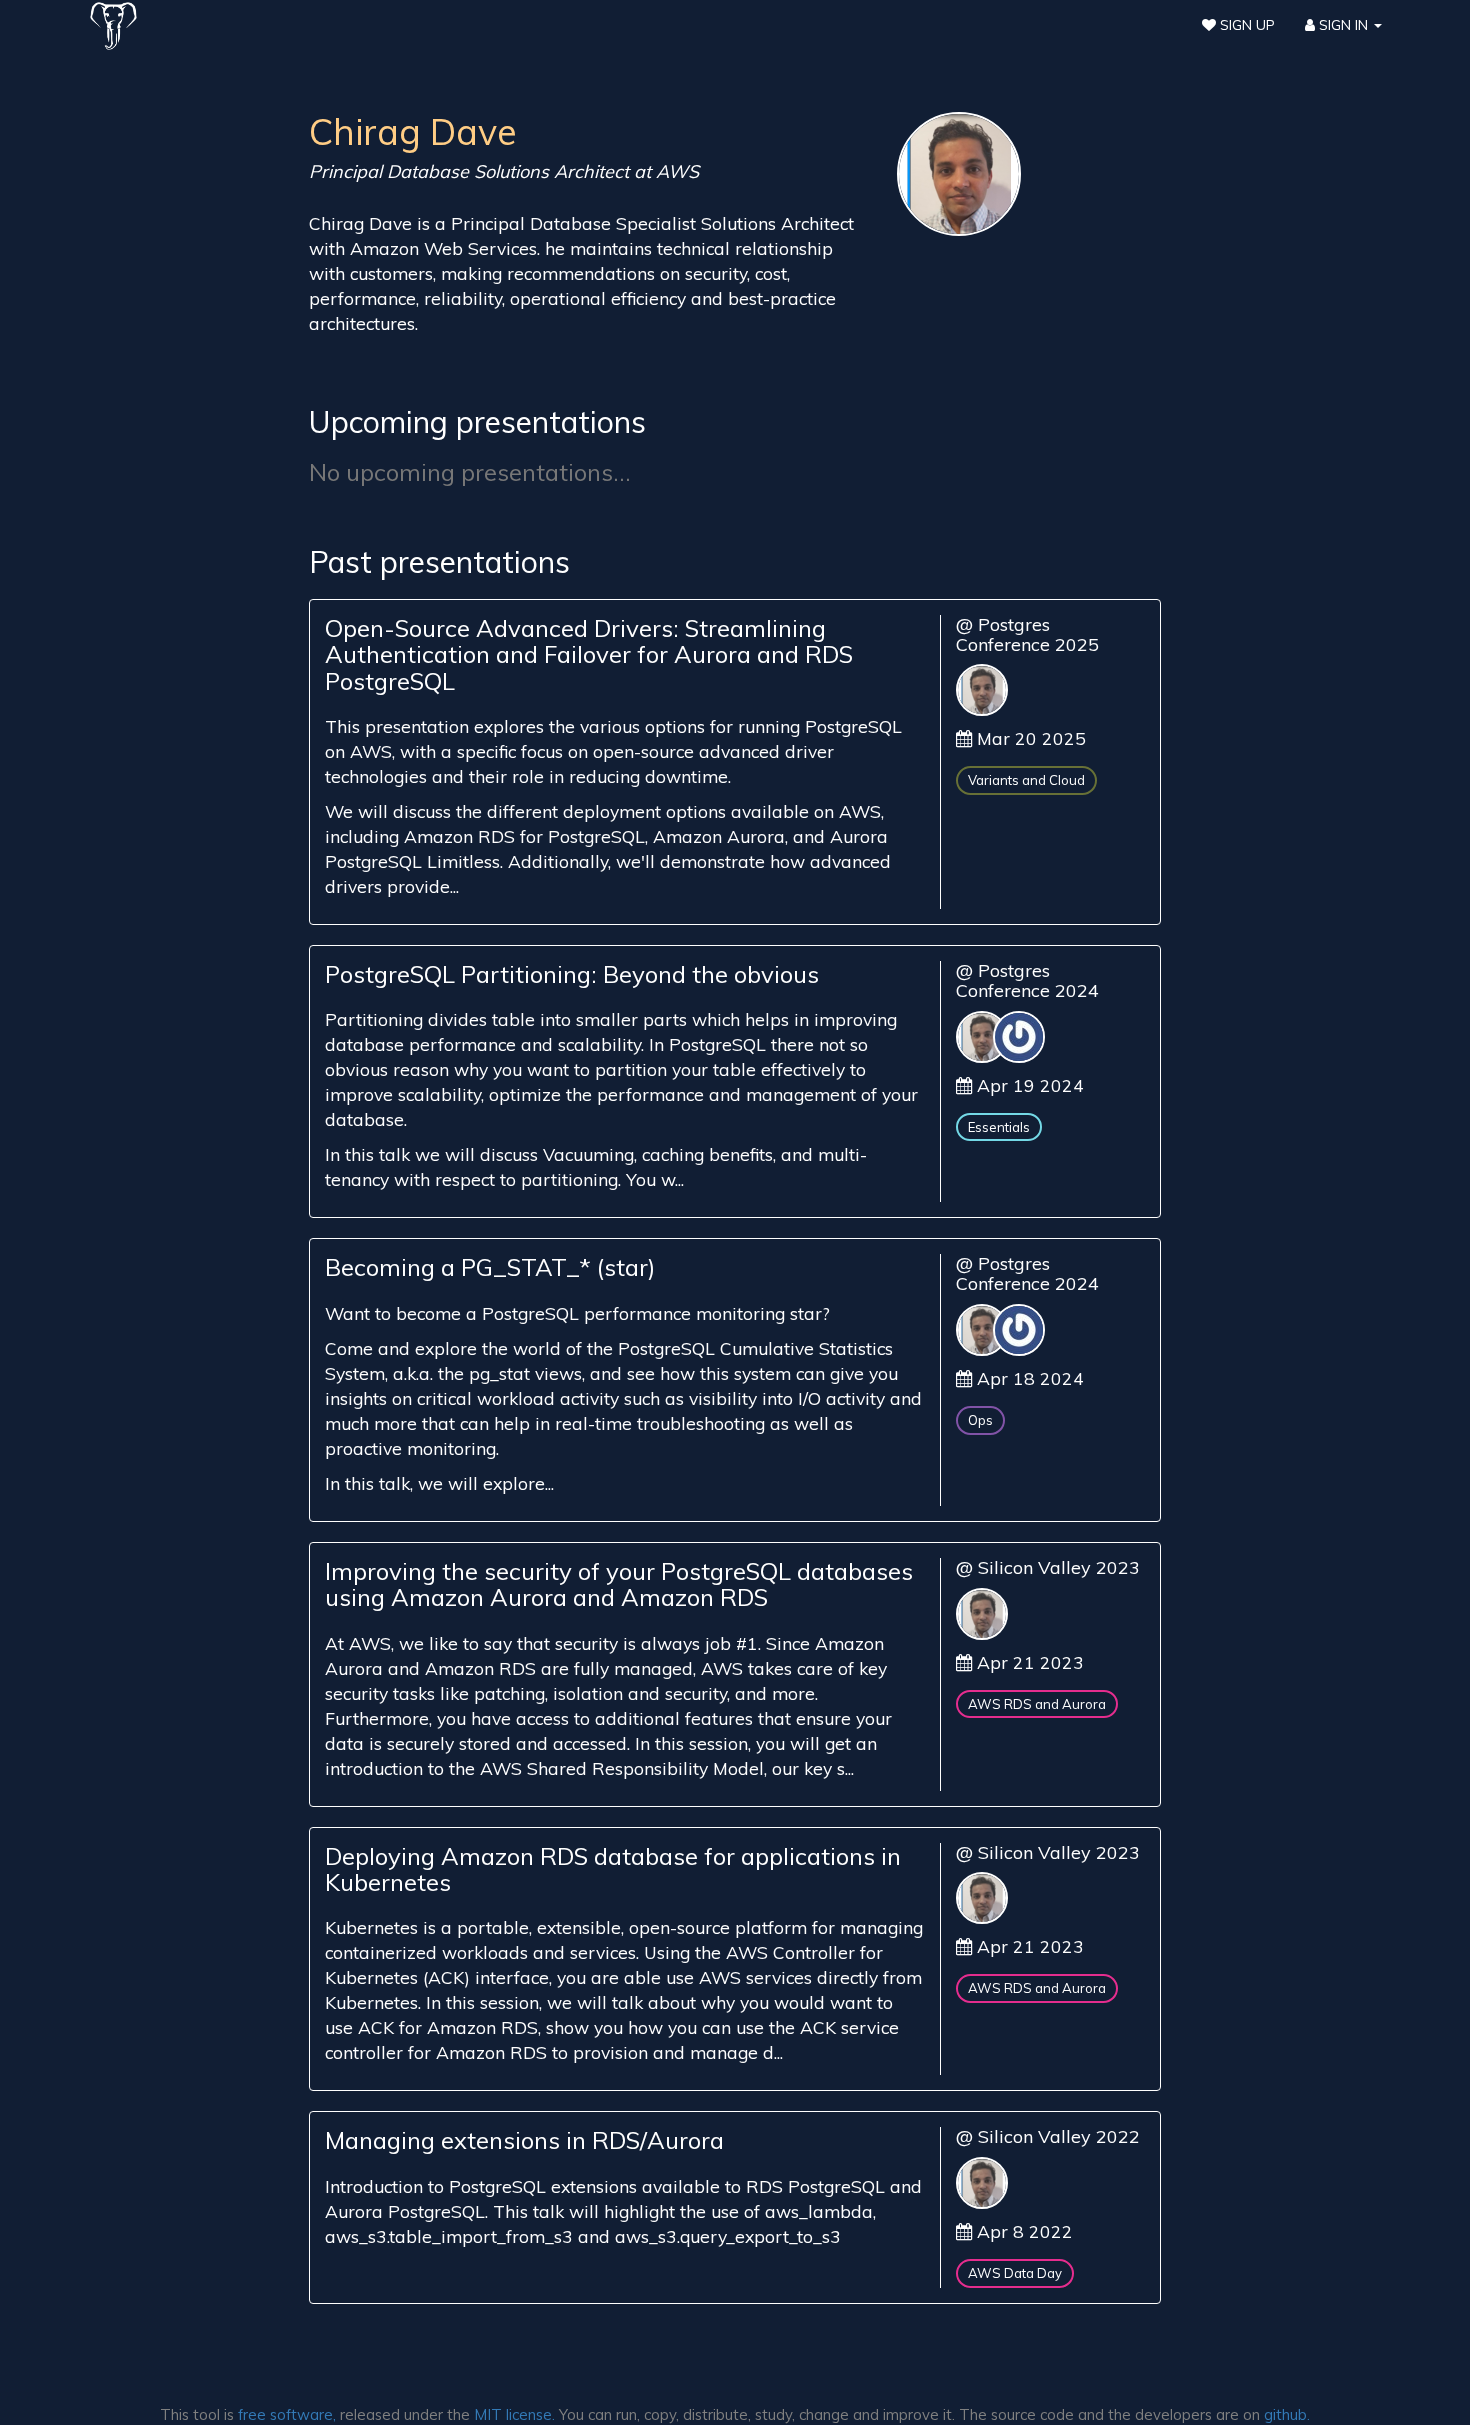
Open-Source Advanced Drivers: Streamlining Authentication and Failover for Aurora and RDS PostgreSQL (589, 654)
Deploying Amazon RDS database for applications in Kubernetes (613, 1869)
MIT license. (514, 2414)
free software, (287, 2414)
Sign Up (1245, 25)
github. (1287, 2414)
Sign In (1343, 25)
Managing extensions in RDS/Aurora (524, 2140)
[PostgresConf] (113, 25)
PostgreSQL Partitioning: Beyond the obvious (572, 974)
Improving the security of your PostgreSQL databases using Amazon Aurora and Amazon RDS (619, 1584)
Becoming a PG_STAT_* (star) (490, 1267)
